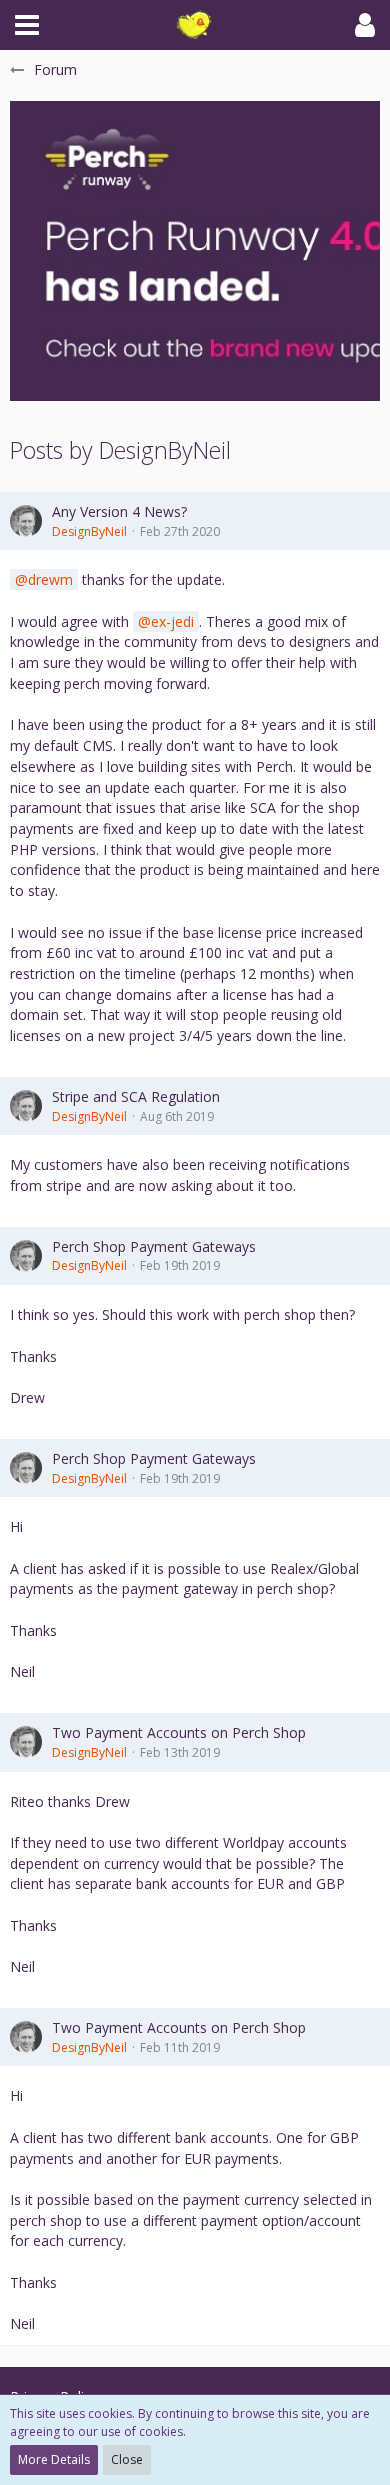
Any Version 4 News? (119, 511)
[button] (27, 25)
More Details (54, 2459)
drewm (50, 579)
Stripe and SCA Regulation (136, 1096)
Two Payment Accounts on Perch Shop (179, 1732)
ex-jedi (172, 621)
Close (127, 2459)
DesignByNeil (89, 531)
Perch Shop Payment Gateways (154, 1246)
